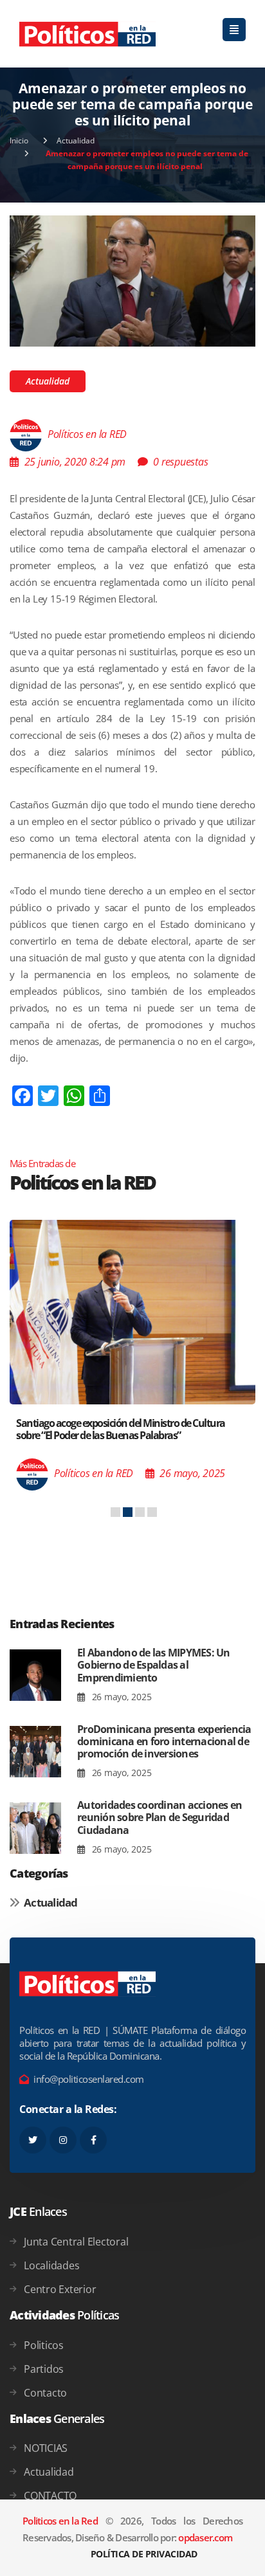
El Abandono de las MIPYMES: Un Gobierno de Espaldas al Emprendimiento (154, 1665)
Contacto (45, 2393)
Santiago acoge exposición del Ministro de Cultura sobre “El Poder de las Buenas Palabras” (121, 1429)
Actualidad (76, 141)
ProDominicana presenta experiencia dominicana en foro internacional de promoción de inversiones (164, 1741)
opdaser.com (205, 2537)
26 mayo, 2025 (120, 1697)
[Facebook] (93, 2140)
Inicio (19, 141)
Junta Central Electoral (76, 2242)
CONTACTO (50, 2496)
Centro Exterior (60, 2289)
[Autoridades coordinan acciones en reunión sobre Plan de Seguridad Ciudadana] (35, 1828)
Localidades (51, 2265)
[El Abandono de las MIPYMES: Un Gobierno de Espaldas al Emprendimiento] (35, 1675)
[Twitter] (33, 2140)
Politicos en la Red (60, 2521)
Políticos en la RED (87, 435)
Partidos (44, 2369)
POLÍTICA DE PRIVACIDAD (144, 2554)
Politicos (44, 2345)
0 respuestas (180, 462)
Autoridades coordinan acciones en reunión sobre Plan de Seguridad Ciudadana (160, 1817)
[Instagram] (63, 2140)
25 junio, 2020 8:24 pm (75, 462)
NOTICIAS (46, 2448)
